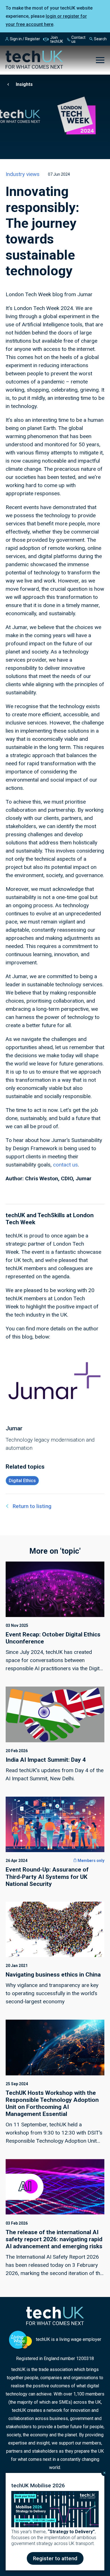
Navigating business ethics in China (53, 1975)
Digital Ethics (22, 1481)
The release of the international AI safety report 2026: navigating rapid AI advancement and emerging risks (54, 2239)
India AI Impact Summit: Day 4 (46, 1760)
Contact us (78, 39)
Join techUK (57, 39)
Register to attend (55, 2558)
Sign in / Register (25, 39)
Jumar (14, 1428)
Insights (24, 84)
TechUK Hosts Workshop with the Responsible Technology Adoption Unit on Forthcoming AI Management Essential (52, 2104)
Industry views (23, 174)
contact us (65, 1165)
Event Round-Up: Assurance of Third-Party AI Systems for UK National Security (47, 1877)
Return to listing (32, 1506)
